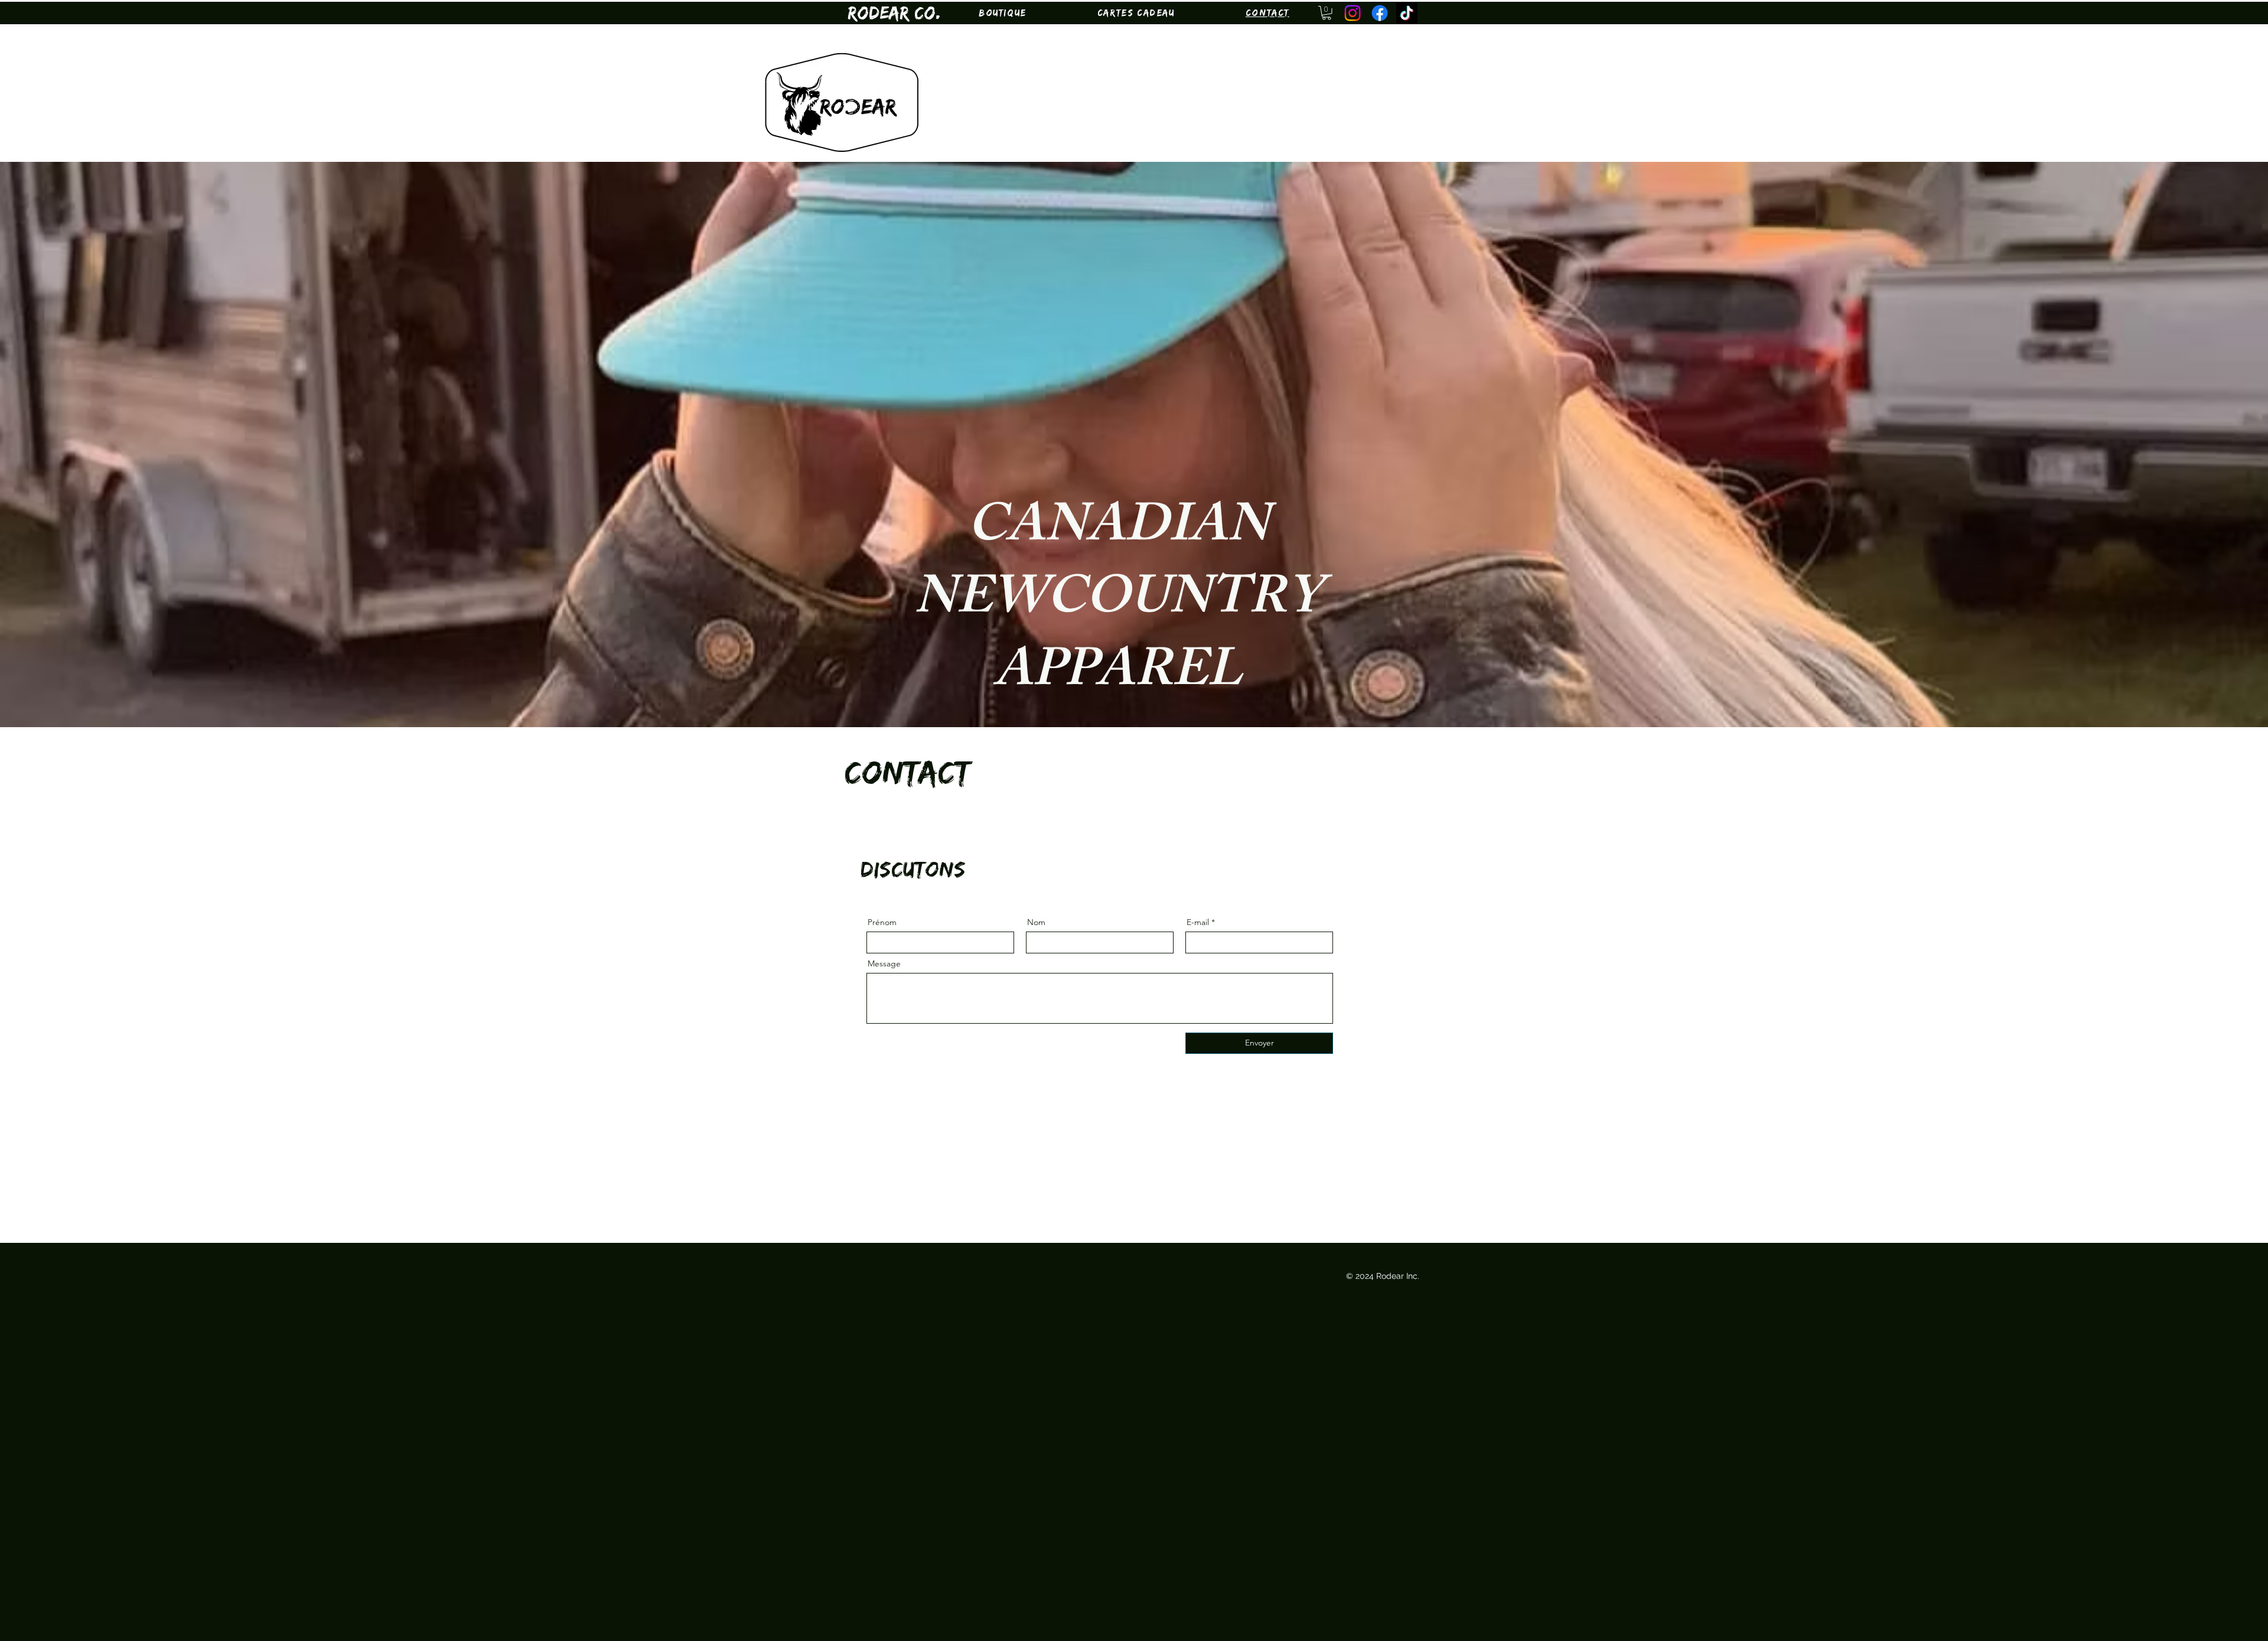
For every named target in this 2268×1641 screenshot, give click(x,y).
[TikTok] (1407, 13)
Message (884, 963)
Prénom (882, 922)
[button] (1003, 13)
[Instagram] (1353, 13)
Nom (1036, 922)
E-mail (1198, 922)
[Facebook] (1380, 13)
